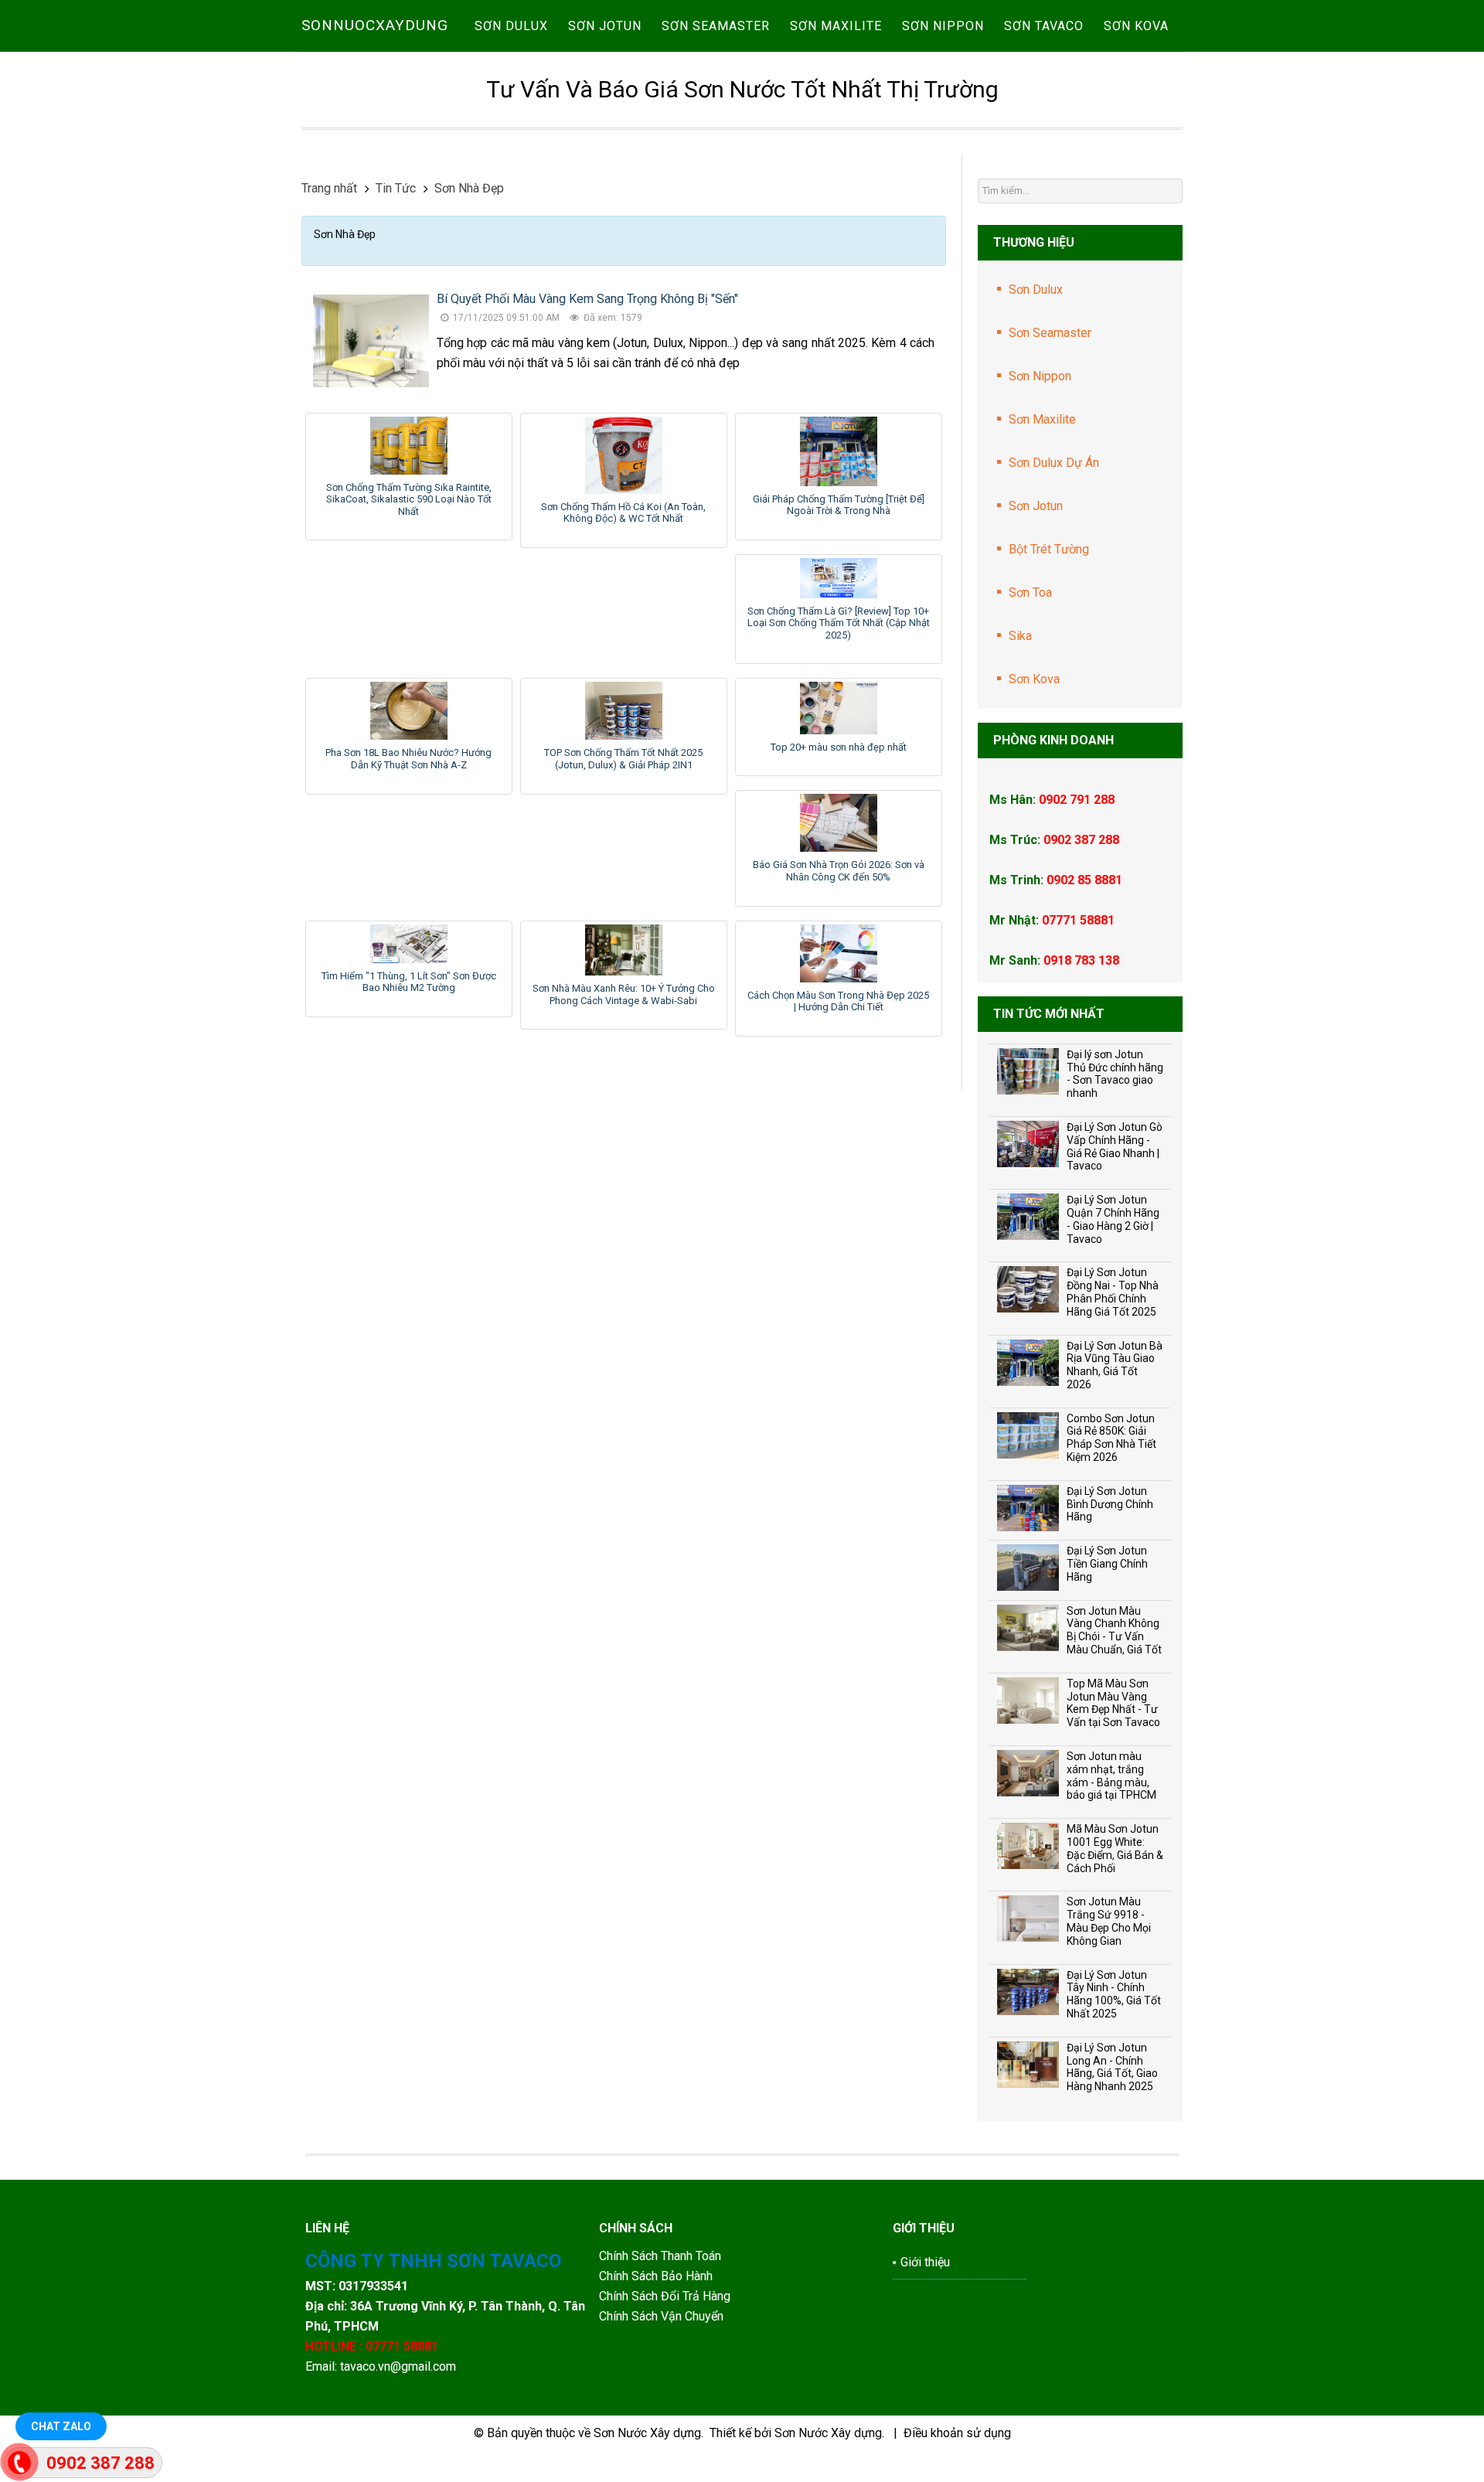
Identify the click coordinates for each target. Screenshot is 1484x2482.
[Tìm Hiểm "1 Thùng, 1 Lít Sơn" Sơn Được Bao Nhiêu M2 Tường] (409, 944)
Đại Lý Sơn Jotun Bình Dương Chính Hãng (1110, 1504)
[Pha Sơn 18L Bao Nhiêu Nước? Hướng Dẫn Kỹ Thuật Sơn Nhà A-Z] (409, 711)
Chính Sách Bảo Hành (657, 2276)
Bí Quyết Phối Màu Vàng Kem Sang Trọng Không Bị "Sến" (587, 299)
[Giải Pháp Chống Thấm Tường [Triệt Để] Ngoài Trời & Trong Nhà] (839, 451)
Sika (1020, 636)
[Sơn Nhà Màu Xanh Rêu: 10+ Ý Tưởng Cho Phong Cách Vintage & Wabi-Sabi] (624, 950)
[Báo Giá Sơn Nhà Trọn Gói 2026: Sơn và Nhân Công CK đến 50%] (839, 823)
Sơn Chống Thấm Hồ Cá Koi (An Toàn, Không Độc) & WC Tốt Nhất (623, 513)
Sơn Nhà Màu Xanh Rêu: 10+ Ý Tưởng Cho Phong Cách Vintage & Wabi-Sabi (624, 994)
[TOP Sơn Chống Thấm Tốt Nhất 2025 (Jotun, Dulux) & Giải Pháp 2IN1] (624, 711)
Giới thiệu (925, 2262)
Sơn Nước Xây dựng (647, 2433)
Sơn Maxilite (1042, 419)
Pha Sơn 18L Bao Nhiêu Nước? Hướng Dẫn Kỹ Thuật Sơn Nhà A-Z (408, 759)
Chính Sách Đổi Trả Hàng (666, 2296)
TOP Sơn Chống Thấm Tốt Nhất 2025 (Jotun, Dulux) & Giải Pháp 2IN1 (623, 759)
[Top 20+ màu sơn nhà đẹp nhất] (839, 708)
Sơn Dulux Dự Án (1054, 463)
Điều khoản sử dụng (957, 2433)
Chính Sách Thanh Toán (660, 2256)
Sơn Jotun (1036, 506)
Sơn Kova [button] (1136, 26)
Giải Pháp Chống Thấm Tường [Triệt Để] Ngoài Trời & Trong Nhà (839, 505)
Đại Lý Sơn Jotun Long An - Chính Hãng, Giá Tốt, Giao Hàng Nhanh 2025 (1112, 2067)
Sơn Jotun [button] (605, 26)
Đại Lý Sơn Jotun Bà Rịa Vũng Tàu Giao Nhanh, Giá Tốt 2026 (1115, 1365)
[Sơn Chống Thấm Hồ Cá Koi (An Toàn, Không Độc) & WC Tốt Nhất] (624, 455)
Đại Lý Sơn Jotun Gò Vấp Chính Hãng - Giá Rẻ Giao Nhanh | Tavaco (1115, 1146)
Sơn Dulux (1036, 289)
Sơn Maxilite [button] (836, 26)
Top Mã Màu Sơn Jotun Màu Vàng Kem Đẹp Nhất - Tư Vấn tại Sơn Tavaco (1113, 1703)
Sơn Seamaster (1050, 333)
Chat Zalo (61, 2426)
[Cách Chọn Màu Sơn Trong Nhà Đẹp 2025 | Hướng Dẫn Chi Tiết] (839, 953)
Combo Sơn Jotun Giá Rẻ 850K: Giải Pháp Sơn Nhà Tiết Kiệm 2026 (1111, 1438)
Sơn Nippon (1040, 376)
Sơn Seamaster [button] (716, 26)
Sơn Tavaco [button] (1044, 26)
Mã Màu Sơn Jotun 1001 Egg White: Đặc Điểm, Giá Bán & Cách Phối (1115, 1848)
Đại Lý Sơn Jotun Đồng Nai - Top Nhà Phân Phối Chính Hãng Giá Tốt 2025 (1113, 1292)
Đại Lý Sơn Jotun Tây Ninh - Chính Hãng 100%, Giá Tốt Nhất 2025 (1114, 1994)
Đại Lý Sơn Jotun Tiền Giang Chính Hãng (1107, 1564)
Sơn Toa (1030, 592)
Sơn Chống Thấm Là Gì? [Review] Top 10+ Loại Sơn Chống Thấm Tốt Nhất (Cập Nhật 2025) (839, 623)
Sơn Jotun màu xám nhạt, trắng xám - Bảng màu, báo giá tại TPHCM (1111, 1776)
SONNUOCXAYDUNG (375, 25)
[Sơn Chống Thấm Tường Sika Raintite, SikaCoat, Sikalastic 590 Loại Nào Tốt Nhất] (409, 446)
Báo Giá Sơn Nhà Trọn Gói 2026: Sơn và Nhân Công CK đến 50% (839, 871)
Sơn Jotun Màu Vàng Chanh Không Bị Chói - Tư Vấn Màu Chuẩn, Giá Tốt (1114, 1630)
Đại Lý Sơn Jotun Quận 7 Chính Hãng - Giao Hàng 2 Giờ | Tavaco (1113, 1219)
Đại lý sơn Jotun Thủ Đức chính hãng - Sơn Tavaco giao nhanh (1115, 1074)
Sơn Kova (1034, 679)
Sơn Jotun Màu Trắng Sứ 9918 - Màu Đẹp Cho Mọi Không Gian (1109, 1921)
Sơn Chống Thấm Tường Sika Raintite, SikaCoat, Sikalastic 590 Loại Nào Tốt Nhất (409, 499)
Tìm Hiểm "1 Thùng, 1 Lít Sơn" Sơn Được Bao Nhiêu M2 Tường (409, 982)
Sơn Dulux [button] (511, 26)
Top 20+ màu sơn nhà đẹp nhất (839, 747)
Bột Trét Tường (1049, 549)
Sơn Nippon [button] (943, 26)
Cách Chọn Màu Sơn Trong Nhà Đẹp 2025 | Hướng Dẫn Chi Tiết (838, 1001)
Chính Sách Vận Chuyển (661, 2316)
